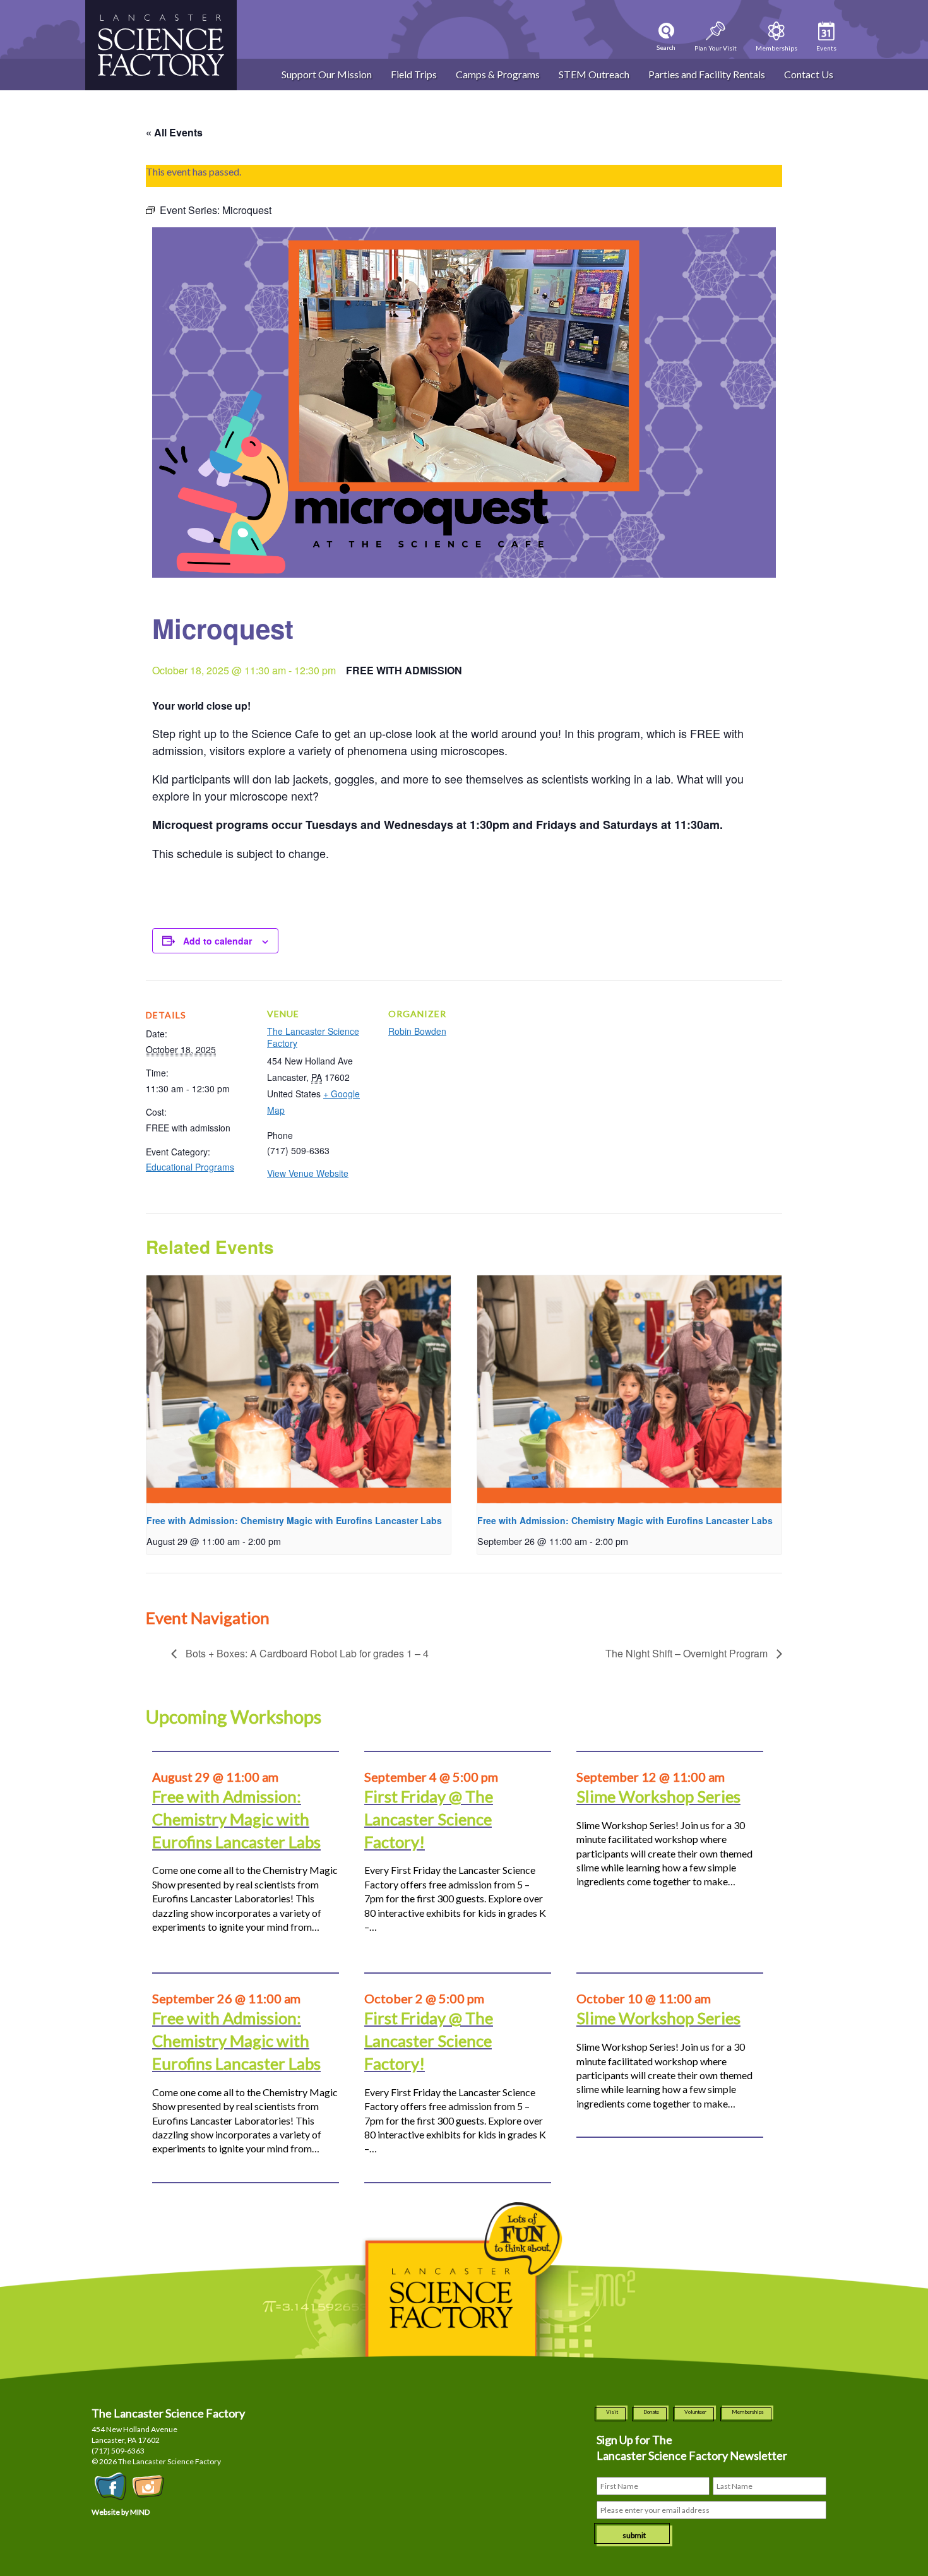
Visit (612, 2412)
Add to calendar (217, 941)
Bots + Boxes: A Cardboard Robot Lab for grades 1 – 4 (306, 1653)
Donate (651, 2412)
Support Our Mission (327, 74)
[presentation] (299, 1389)
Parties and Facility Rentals (707, 74)
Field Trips (414, 74)
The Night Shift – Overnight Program (688, 1653)
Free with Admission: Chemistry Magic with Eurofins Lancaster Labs (294, 1520)
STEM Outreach (594, 74)
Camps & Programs (498, 74)
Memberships (748, 2412)
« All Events (174, 132)
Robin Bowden (417, 1031)
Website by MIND (121, 2512)
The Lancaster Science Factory (313, 1037)
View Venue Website (308, 1173)
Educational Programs (190, 1167)
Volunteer (695, 2412)
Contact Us (809, 74)
